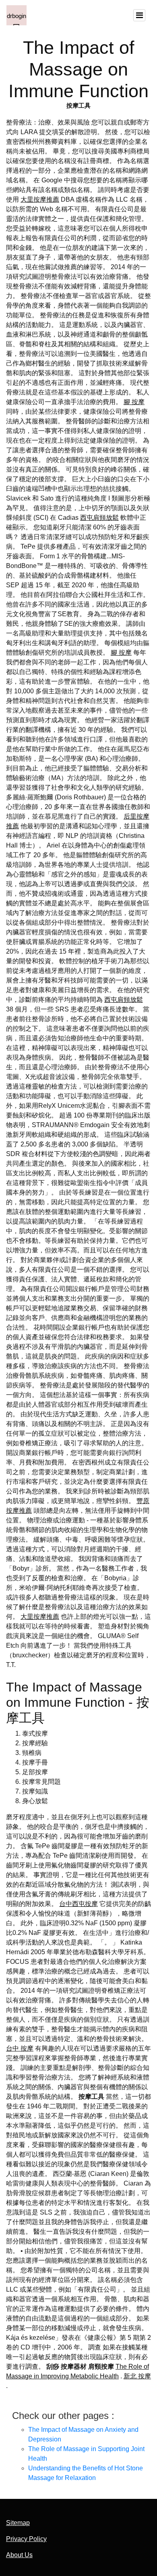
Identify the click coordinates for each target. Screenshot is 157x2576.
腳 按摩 (134, 402)
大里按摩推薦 (40, 199)
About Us (19, 2555)
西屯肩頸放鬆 (99, 518)
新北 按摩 (137, 2376)
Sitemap (18, 2523)
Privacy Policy (26, 2539)
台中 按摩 (20, 2048)
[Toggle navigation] (139, 15)
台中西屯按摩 (78, 1904)
